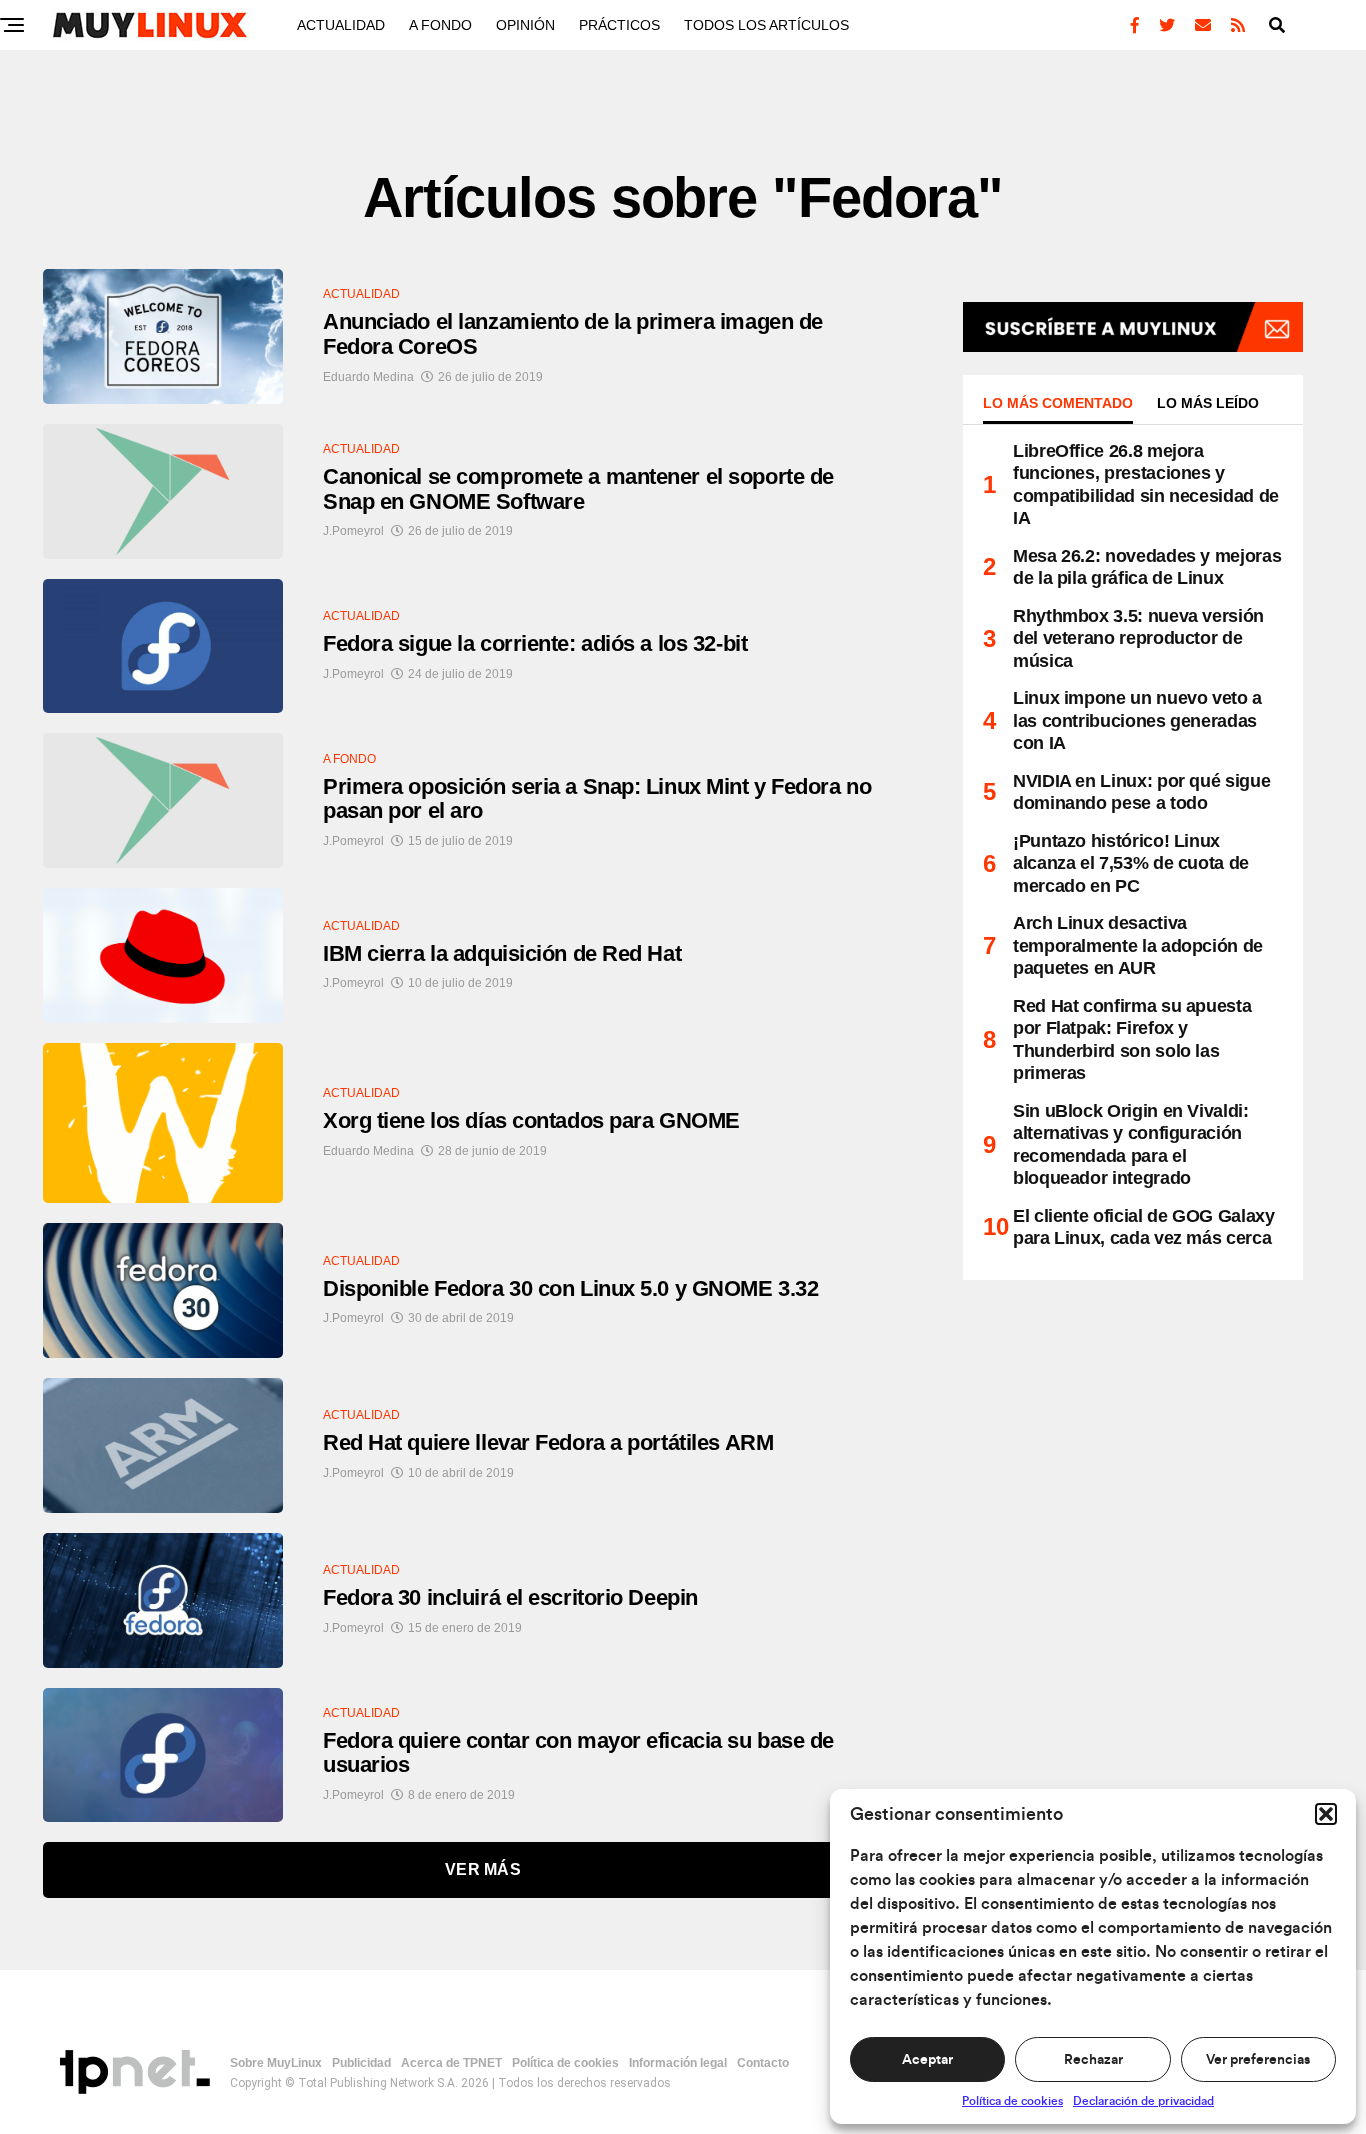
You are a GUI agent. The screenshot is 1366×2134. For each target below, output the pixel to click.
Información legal (678, 2063)
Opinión (525, 25)
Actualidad (341, 25)
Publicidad (361, 2063)
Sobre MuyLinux (276, 2063)
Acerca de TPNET (451, 2063)
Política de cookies (1012, 2101)
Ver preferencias (1258, 2060)
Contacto (763, 2063)
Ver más (483, 1869)
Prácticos (619, 25)
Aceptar (927, 2060)
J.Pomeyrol (353, 531)
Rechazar (1093, 2060)
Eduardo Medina (368, 377)
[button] (1326, 1814)
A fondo (440, 25)
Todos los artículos (766, 25)
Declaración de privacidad (1143, 2101)
